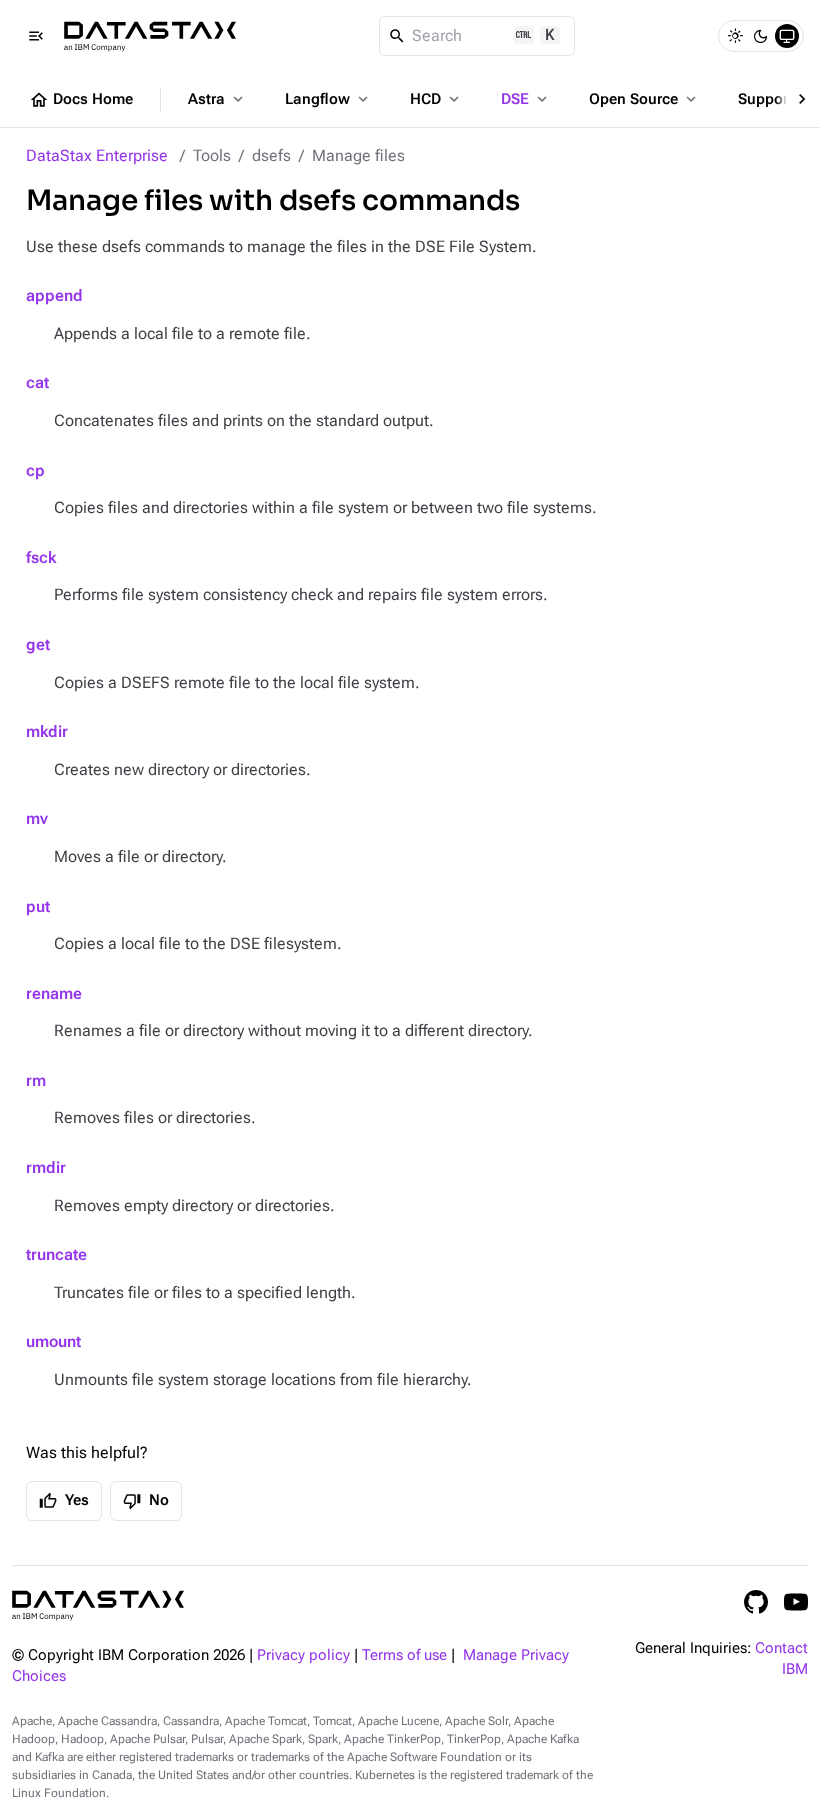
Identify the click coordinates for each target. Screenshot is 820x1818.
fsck (41, 557)
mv (37, 818)
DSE (526, 99)
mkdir (47, 731)
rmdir (46, 1167)
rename (54, 993)
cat (37, 382)
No (146, 1501)
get (38, 644)
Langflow (328, 99)
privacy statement (266, 1763)
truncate (56, 1254)
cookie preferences (270, 1652)
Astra (217, 99)
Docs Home (81, 100)
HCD (436, 99)
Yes (64, 1501)
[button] (805, 1571)
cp (35, 470)
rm (36, 1080)
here (497, 1706)
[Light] (735, 36)
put (38, 906)
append (54, 295)
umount (53, 1341)
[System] (787, 36)
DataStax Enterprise (97, 155)
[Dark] (761, 36)
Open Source (644, 99)
